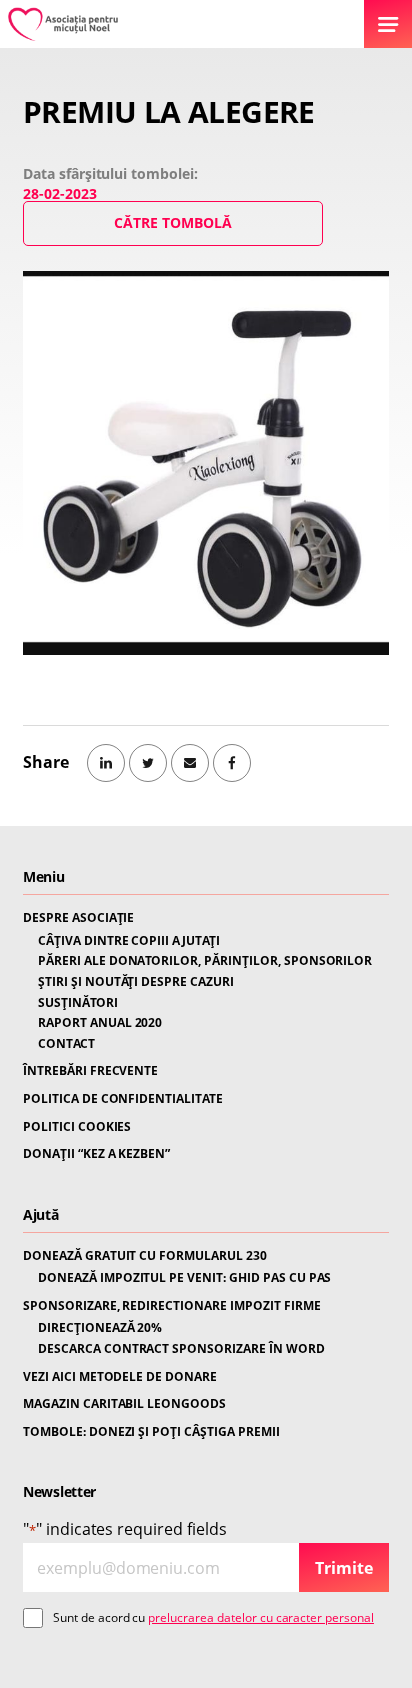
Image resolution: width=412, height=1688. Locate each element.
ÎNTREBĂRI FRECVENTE (90, 1071)
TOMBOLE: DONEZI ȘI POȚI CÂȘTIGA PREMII (151, 1432)
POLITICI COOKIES (77, 1127)
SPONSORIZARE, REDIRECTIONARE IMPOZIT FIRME (172, 1306)
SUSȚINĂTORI (78, 1003)
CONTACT (66, 1044)
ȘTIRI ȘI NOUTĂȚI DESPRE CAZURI (136, 982)
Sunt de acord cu (213, 1617)
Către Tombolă (172, 222)
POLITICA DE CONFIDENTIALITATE (123, 1099)
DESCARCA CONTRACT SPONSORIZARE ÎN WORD (181, 1349)
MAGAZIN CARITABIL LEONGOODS (124, 1404)
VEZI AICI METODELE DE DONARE (120, 1377)
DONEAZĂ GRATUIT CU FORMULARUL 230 (145, 1256)
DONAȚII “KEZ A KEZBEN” (96, 1154)
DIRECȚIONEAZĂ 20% (100, 1328)
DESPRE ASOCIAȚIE (78, 918)
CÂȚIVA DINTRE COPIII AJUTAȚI (129, 941)
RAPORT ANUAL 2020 (100, 1023)
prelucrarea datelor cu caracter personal (261, 1617)
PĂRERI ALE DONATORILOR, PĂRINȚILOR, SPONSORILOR (205, 961)
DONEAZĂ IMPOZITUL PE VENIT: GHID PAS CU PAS (184, 1278)
